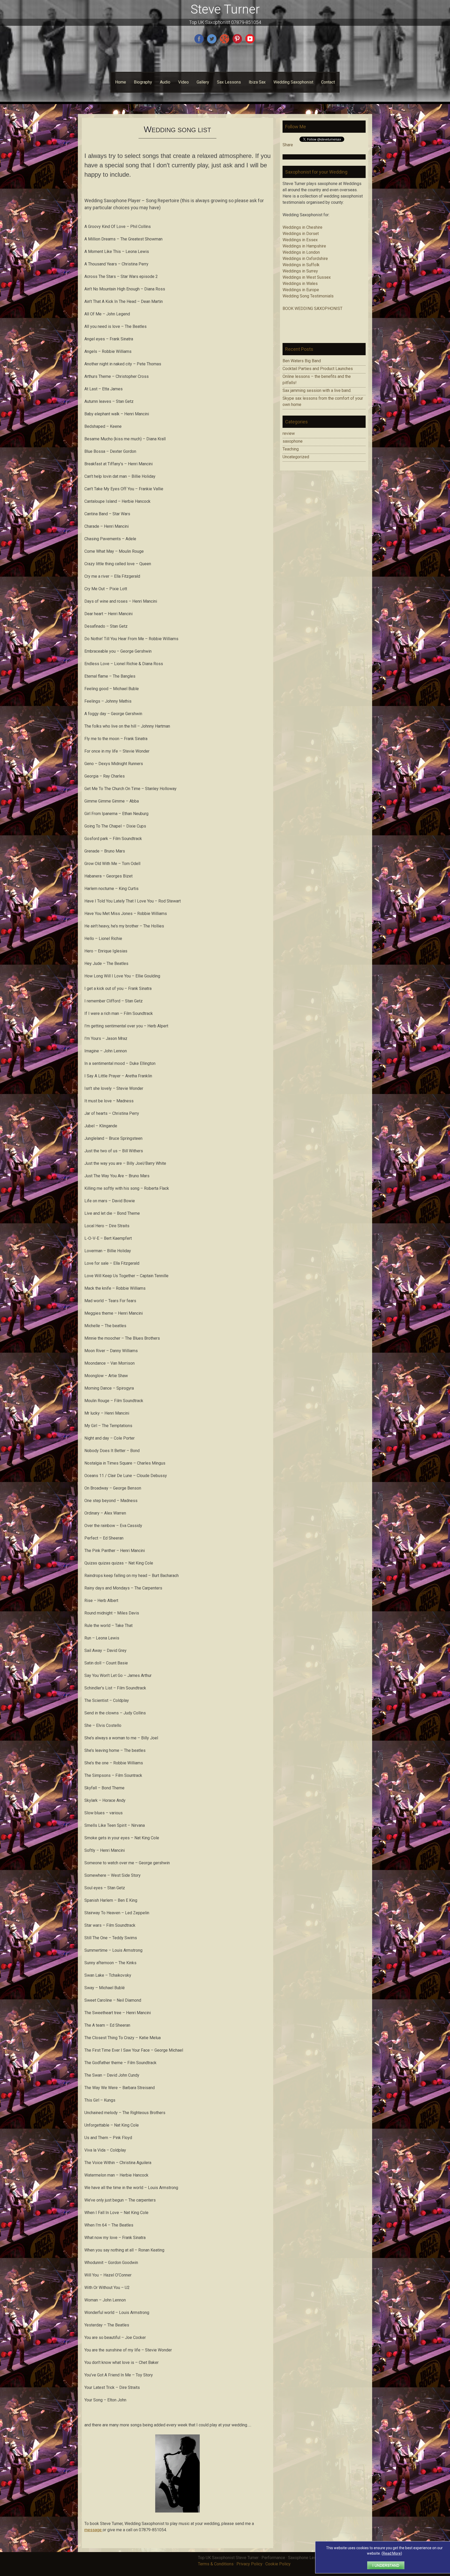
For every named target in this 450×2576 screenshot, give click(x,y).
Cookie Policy (278, 2564)
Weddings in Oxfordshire (305, 259)
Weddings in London (301, 252)
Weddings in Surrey (300, 271)
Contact (328, 82)
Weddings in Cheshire (302, 227)
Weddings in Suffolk (301, 265)
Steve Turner (225, 9)
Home (121, 82)
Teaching (291, 449)
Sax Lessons (229, 82)
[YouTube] (251, 43)
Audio (165, 82)
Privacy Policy (249, 2564)
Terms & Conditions (216, 2564)
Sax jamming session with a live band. (317, 390)
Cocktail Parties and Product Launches (318, 369)
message (93, 2530)
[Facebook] (200, 43)
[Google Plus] (225, 43)
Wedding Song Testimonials (308, 296)
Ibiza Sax (257, 82)
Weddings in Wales (300, 284)
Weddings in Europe (301, 290)
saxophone (293, 441)
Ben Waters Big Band (302, 361)
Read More (392, 2553)
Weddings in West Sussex (307, 277)
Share (288, 145)
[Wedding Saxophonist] (177, 2511)
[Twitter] (212, 43)
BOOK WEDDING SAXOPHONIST (312, 309)
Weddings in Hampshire (304, 246)
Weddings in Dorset (301, 234)
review (289, 433)
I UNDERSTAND (386, 2565)
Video (183, 82)
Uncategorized (296, 457)
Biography (143, 82)
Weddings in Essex (300, 240)
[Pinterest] (238, 43)
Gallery (203, 82)
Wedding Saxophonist (293, 82)
